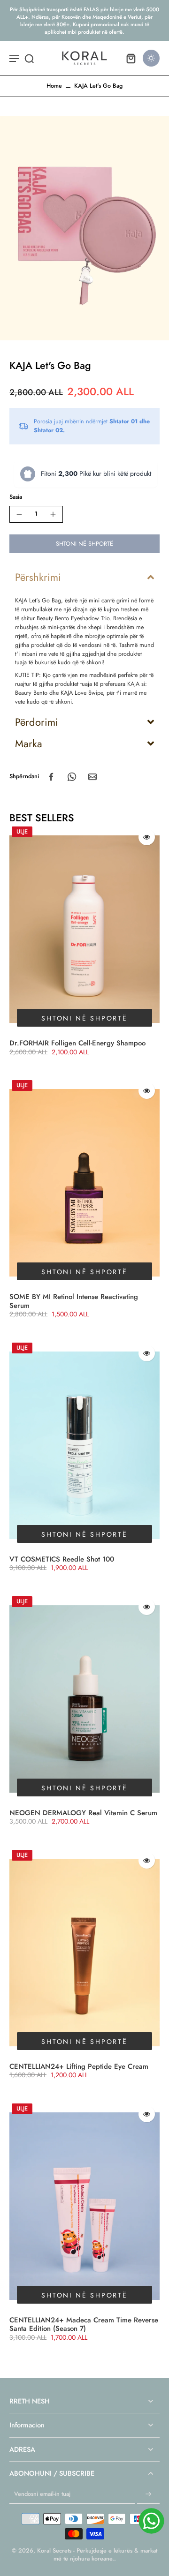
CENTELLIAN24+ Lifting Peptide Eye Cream (79, 2066)
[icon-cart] (131, 58)
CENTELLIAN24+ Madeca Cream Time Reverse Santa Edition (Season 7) (84, 2324)
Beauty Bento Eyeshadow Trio (73, 618)
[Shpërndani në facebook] (51, 777)
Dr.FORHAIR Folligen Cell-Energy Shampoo (77, 1043)
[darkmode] (151, 58)
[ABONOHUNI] (148, 2494)
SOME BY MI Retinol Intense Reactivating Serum (74, 1301)
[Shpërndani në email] (92, 777)
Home (54, 86)
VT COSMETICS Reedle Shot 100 (62, 1559)
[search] (29, 58)
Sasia (16, 497)
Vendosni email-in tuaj (42, 2494)
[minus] (19, 514)
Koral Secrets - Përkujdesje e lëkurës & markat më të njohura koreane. (97, 2555)
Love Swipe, (91, 693)
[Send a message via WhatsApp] (151, 2521)
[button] (84, 544)
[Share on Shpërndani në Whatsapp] (72, 777)
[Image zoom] (84, 228)
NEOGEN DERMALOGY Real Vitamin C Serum (83, 1813)
